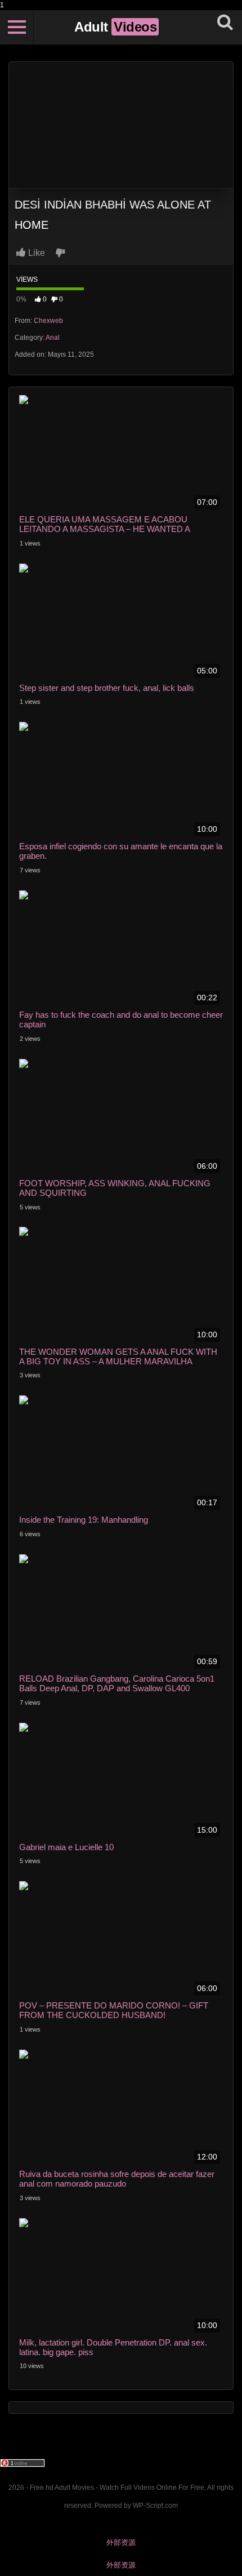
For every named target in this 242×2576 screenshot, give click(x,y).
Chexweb (48, 321)
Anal (53, 338)
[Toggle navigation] (17, 27)
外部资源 (121, 2542)
